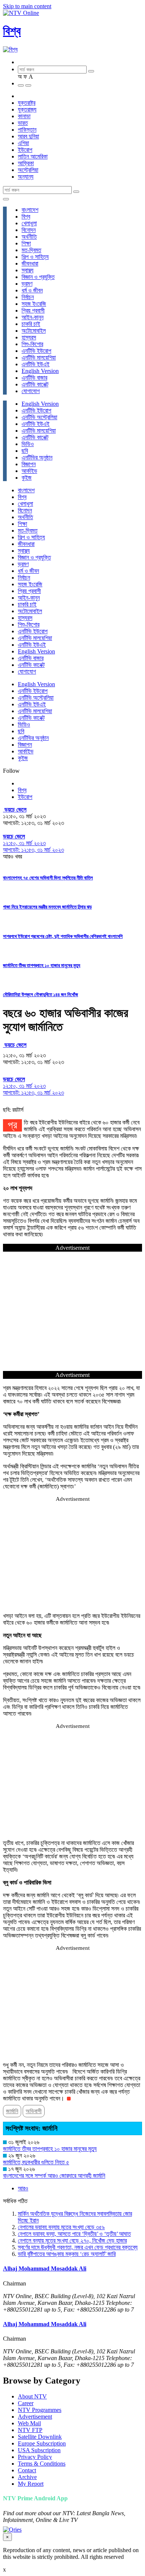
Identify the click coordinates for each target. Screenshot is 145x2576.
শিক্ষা (26, 243)
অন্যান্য (26, 177)
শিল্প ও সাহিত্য (35, 257)
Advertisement (35, 2417)
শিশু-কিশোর (32, 344)
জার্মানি (12, 2111)
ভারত (23, 123)
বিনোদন (29, 230)
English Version (40, 371)
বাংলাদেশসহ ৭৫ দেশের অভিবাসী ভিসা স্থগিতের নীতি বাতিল (48, 878)
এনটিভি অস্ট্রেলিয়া (39, 417)
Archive (27, 2477)
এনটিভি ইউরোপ (36, 351)
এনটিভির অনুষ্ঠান (37, 457)
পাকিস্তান (27, 130)
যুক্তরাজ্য (27, 109)
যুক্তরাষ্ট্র (27, 103)
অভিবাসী (34, 2111)
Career (26, 2403)
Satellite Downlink (40, 2437)
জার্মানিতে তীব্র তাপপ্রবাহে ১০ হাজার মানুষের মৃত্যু (42, 965)
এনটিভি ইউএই (36, 364)
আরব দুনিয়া (28, 136)
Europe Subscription (42, 2443)
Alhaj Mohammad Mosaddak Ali (45, 2268)
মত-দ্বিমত (31, 250)
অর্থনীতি (29, 237)
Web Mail (29, 2423)
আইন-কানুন (33, 317)
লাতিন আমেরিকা (33, 156)
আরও (23, 2188)
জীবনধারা (30, 263)
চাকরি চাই (31, 324)
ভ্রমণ (27, 284)
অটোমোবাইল (34, 331)
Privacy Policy (35, 2457)
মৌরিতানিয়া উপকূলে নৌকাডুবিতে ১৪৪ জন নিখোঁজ (41, 994)
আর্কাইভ (29, 471)
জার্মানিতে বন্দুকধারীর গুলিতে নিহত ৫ (36, 2162)
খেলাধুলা (29, 223)
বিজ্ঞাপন (29, 464)
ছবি (25, 451)
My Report (31, 2484)
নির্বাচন (28, 297)
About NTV (32, 2396)
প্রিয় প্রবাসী (33, 310)
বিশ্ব (12, 31)
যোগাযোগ (31, 391)
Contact (27, 2470)
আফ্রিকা (26, 163)
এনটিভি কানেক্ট (35, 384)
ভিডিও (28, 444)
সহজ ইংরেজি (34, 304)
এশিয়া (23, 143)
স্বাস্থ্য (28, 270)
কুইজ (27, 478)
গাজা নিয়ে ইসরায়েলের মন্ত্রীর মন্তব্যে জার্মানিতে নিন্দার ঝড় (47, 907)
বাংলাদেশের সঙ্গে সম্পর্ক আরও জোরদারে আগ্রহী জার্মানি (54, 2176)
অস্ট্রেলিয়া (28, 170)
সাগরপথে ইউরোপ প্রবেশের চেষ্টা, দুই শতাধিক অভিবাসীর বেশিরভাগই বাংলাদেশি (63, 936)
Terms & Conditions (42, 2464)
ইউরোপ (25, 150)
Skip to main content (27, 6)
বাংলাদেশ (30, 210)
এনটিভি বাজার (34, 378)
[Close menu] (6, 199)
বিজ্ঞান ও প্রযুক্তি (38, 277)
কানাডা (24, 116)
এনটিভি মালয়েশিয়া (39, 357)
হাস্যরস (29, 337)
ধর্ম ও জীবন (32, 290)
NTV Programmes (40, 2410)
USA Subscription (39, 2450)
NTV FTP (30, 2430)
